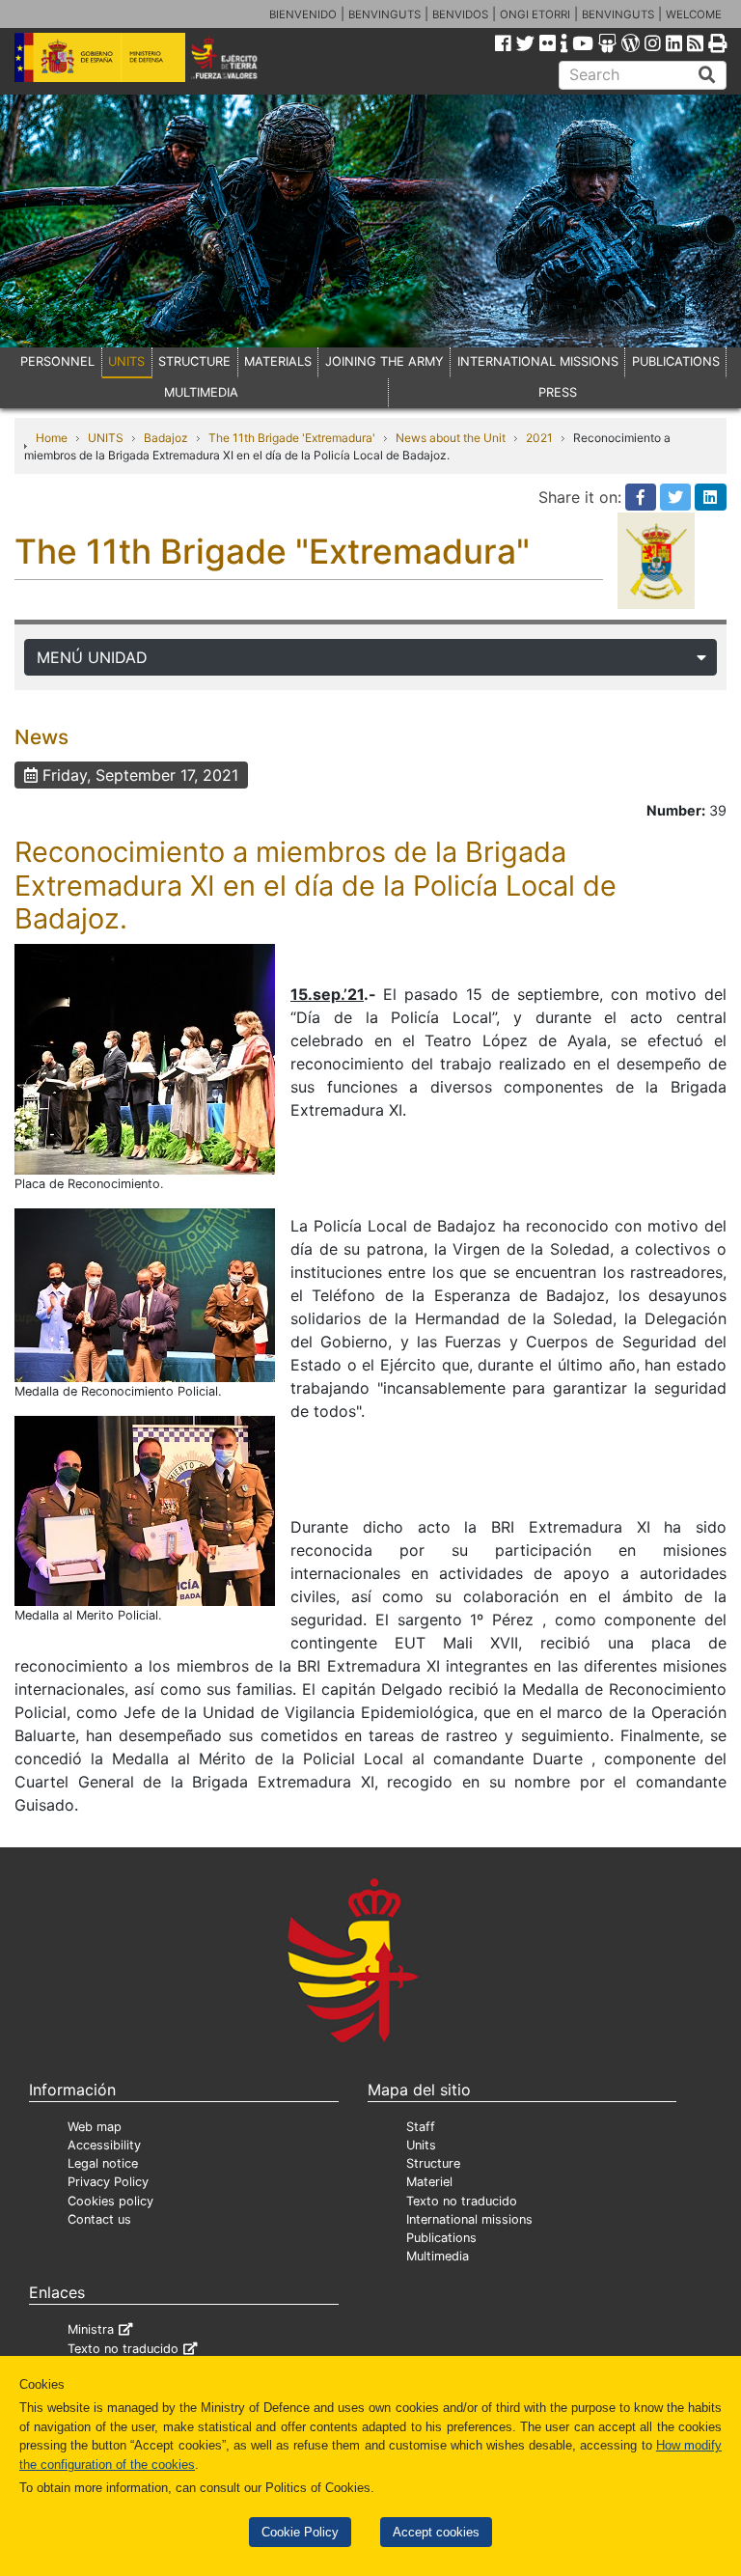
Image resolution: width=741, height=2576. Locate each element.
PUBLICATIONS (676, 361)
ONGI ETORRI (535, 14)
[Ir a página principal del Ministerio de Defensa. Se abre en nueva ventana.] (100, 56)
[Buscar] (707, 75)
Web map (95, 2127)
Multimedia (438, 2256)
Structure (433, 2163)
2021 (539, 438)
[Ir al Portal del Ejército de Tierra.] (238, 56)
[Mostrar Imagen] (145, 1058)
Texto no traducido (462, 2201)
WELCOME (694, 14)
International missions (469, 2219)
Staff (421, 2127)
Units (421, 2145)
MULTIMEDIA (201, 392)
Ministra (91, 2329)
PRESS (558, 392)
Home (52, 438)
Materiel (429, 2182)
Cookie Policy (300, 2532)
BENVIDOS (460, 14)
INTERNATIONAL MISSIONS (538, 361)
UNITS (126, 361)
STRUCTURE (194, 361)
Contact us (99, 2219)
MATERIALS (278, 361)
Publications (441, 2238)
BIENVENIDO (303, 14)
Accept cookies (436, 2532)
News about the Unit (451, 438)
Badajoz (166, 438)
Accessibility (104, 2145)
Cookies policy (110, 2201)
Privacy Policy (108, 2182)
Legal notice (103, 2163)
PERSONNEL (57, 361)
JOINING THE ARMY (384, 361)
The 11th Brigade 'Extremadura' (292, 438)
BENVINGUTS (384, 14)
